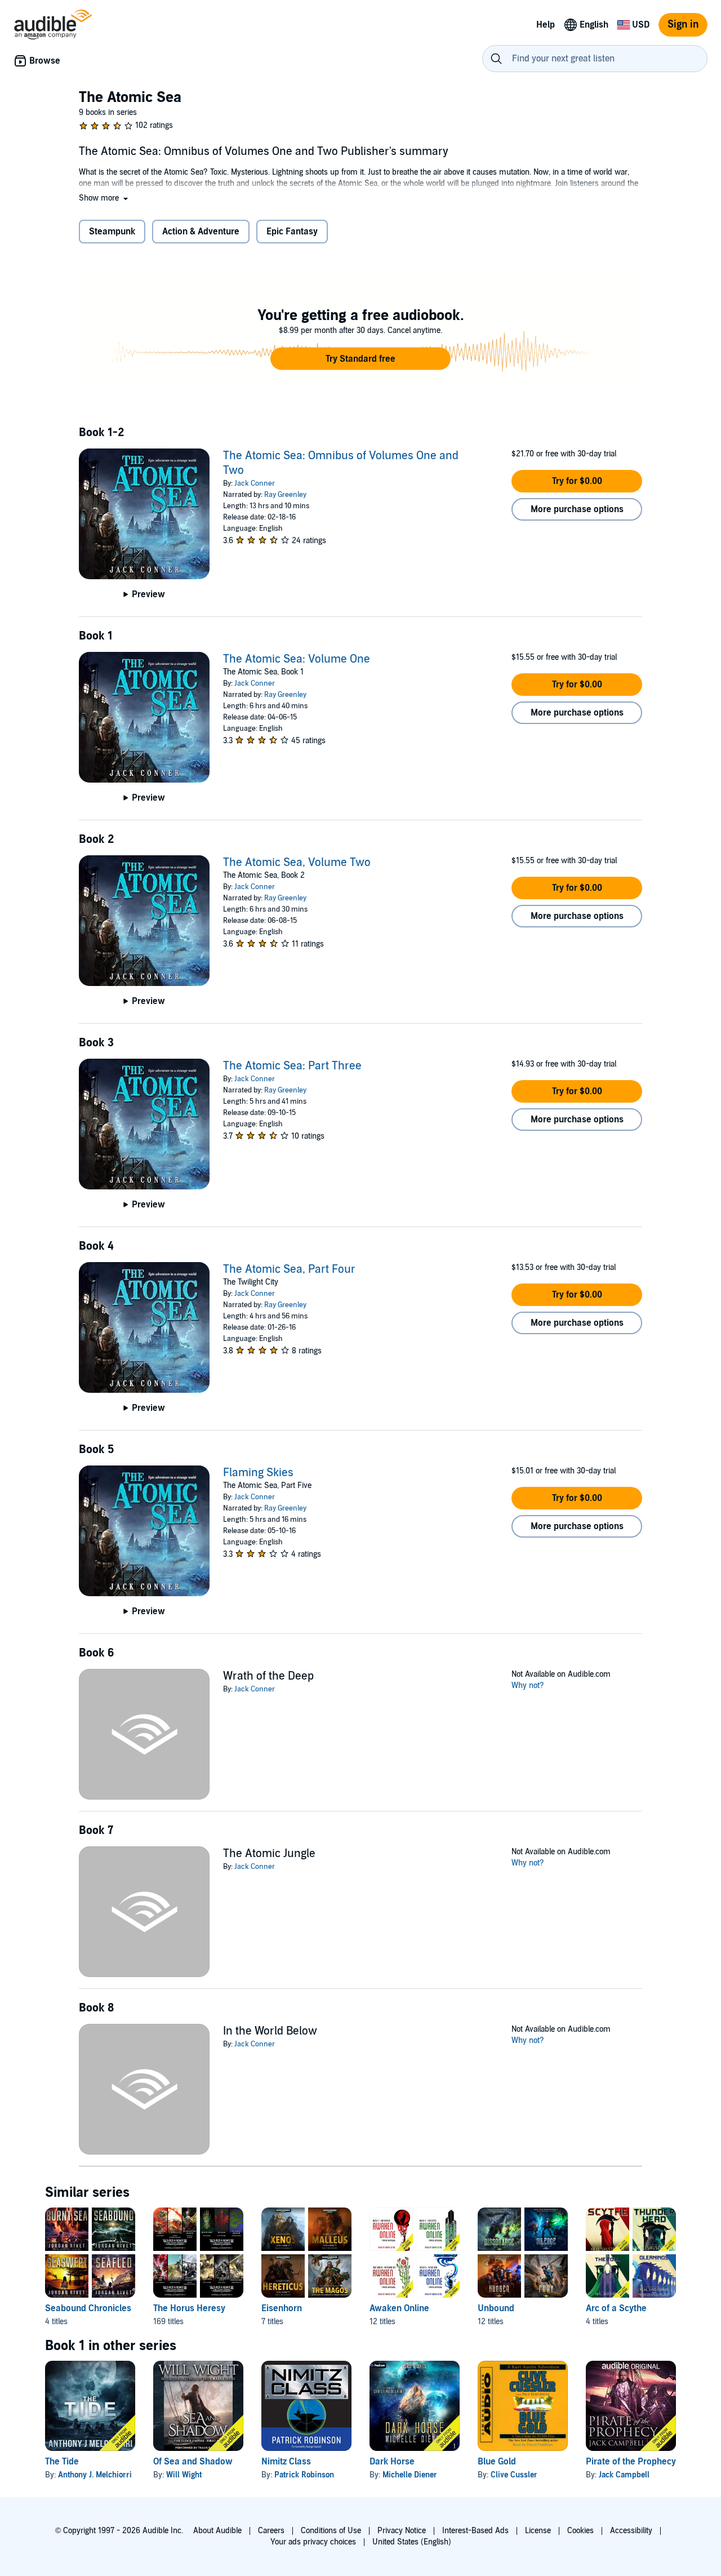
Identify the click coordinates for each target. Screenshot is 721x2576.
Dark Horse (392, 2462)
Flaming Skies (258, 1473)
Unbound (496, 2308)
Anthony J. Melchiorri (95, 2475)
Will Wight (184, 2475)
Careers (271, 2531)
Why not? (528, 1685)
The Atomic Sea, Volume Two (297, 863)
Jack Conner (255, 483)
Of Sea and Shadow (193, 2462)
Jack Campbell (624, 2475)
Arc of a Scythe (616, 2308)
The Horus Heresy (189, 2308)
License (538, 2531)
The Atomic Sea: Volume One (297, 659)
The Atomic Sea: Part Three (292, 1066)
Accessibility (631, 2531)
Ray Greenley (285, 495)
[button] (104, 198)
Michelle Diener (410, 2475)
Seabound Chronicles (88, 2308)
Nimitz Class (286, 2462)
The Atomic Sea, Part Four (289, 1269)
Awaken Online (399, 2308)
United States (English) (412, 2542)
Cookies (580, 2531)
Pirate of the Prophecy (631, 2462)
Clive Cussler (514, 2475)
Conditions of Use (331, 2531)
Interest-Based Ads (475, 2531)
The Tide (62, 2462)
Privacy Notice (402, 2531)
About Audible (217, 2531)
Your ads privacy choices (313, 2542)
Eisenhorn (282, 2308)
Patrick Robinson (304, 2475)
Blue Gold (497, 2462)
